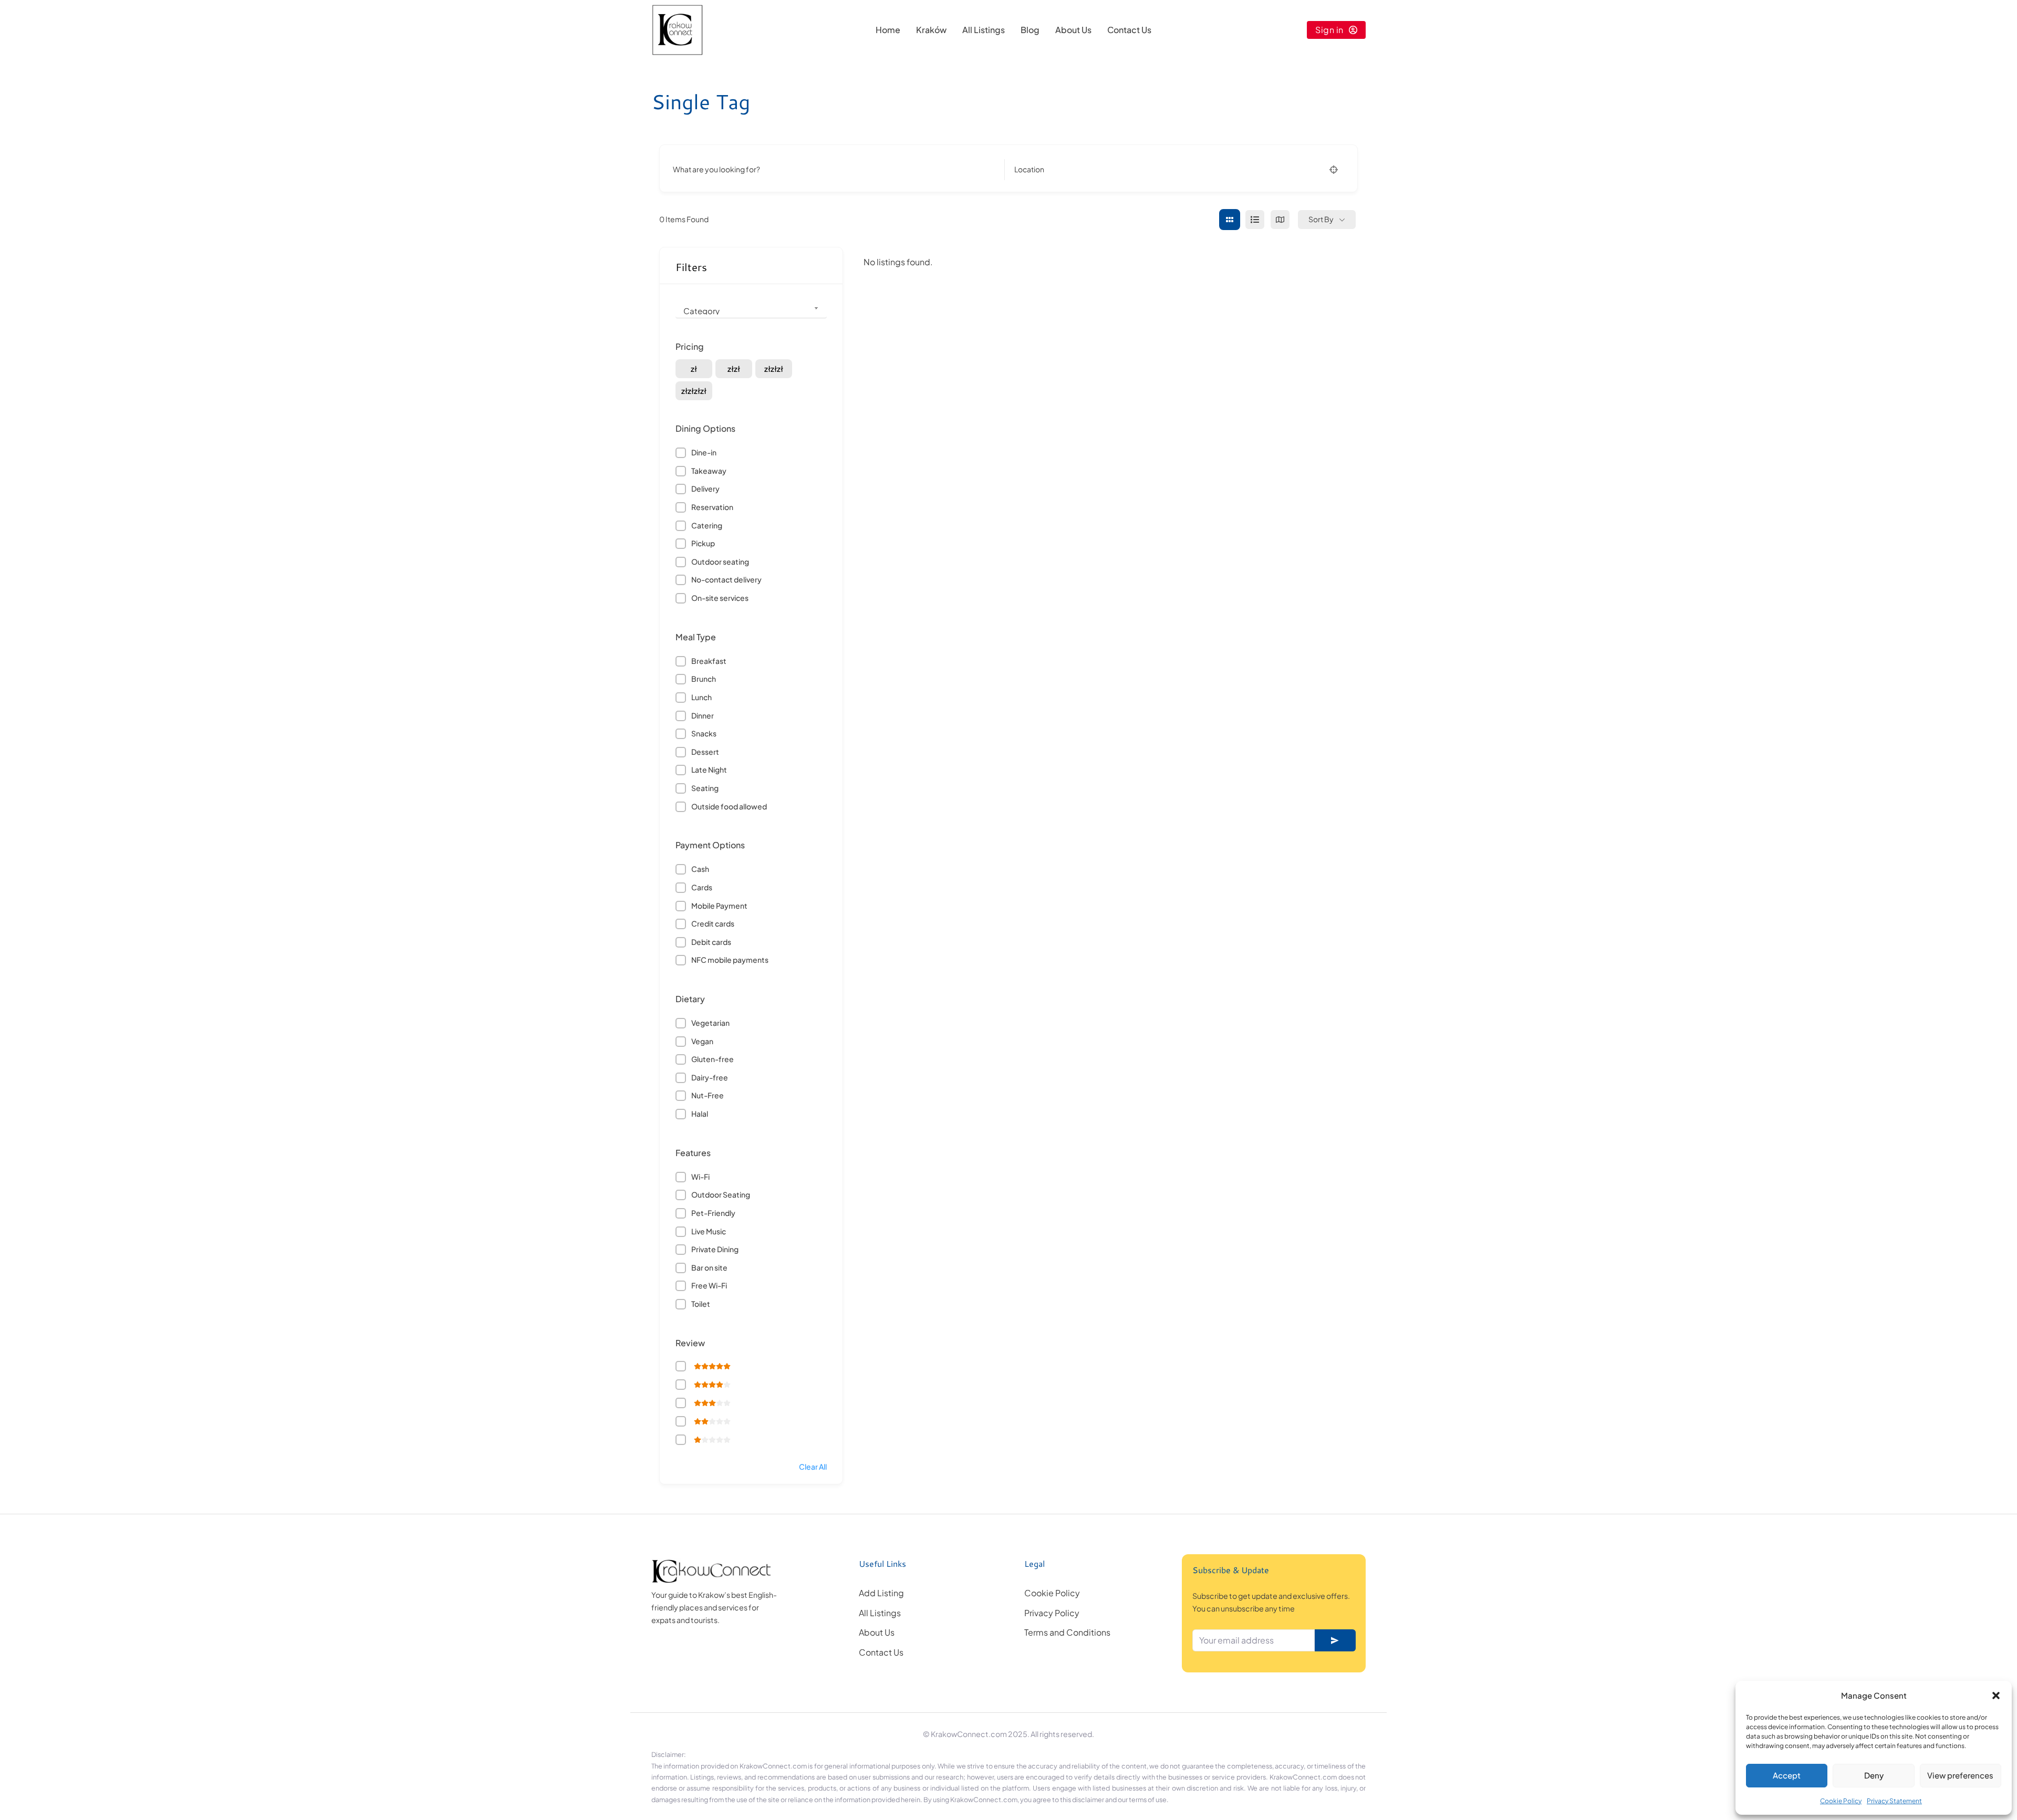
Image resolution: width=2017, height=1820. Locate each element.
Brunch (704, 679)
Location (1029, 169)
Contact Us (1129, 30)
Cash (700, 869)
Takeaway (709, 471)
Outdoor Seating (721, 1194)
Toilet (701, 1304)
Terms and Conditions (1067, 1632)
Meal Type (696, 637)
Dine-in (704, 452)
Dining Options (705, 428)
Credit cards (713, 923)
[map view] (1280, 220)
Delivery (705, 488)
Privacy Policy (1052, 1613)
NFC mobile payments (730, 960)
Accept (1787, 1775)
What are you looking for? (716, 169)
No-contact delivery (726, 579)
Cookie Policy (1841, 1801)
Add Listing (881, 1593)
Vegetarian (710, 1023)
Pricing (690, 346)
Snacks (704, 733)
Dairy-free (710, 1077)
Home (888, 30)
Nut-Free (708, 1095)
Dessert (705, 752)
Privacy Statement (1894, 1801)
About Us (1073, 30)
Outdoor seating (720, 561)
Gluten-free (713, 1059)
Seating (705, 788)
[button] (1996, 1696)
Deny (1874, 1775)
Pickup (703, 543)
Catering (707, 525)
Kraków (931, 30)
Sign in (1329, 30)
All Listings (984, 30)
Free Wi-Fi (709, 1285)
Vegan (702, 1041)
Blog (1030, 30)
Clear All (813, 1467)
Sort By (1321, 219)
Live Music (709, 1231)
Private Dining (715, 1249)
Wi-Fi (700, 1177)
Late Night (709, 769)
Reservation (712, 507)
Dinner (703, 715)
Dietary (690, 999)
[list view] (1255, 220)
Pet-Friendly (713, 1213)
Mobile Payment (719, 906)
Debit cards (711, 942)
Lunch (701, 697)
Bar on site (709, 1267)
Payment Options (710, 845)
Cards (702, 887)
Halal (700, 1114)
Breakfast (709, 661)
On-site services (720, 598)
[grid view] (1230, 220)
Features (693, 1153)
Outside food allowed (729, 806)
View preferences (1960, 1775)
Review (690, 1343)
